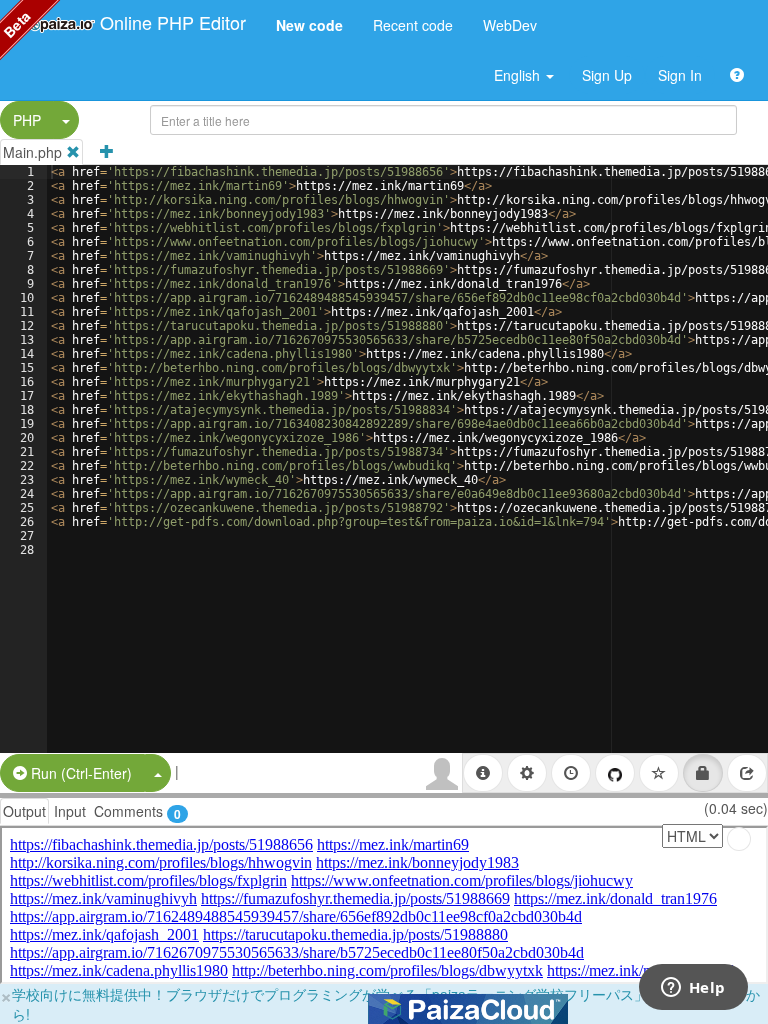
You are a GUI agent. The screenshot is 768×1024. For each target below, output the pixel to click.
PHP (27, 120)
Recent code (413, 25)
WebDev (510, 25)
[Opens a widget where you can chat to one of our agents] (693, 989)
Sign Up (607, 75)
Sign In (680, 75)
